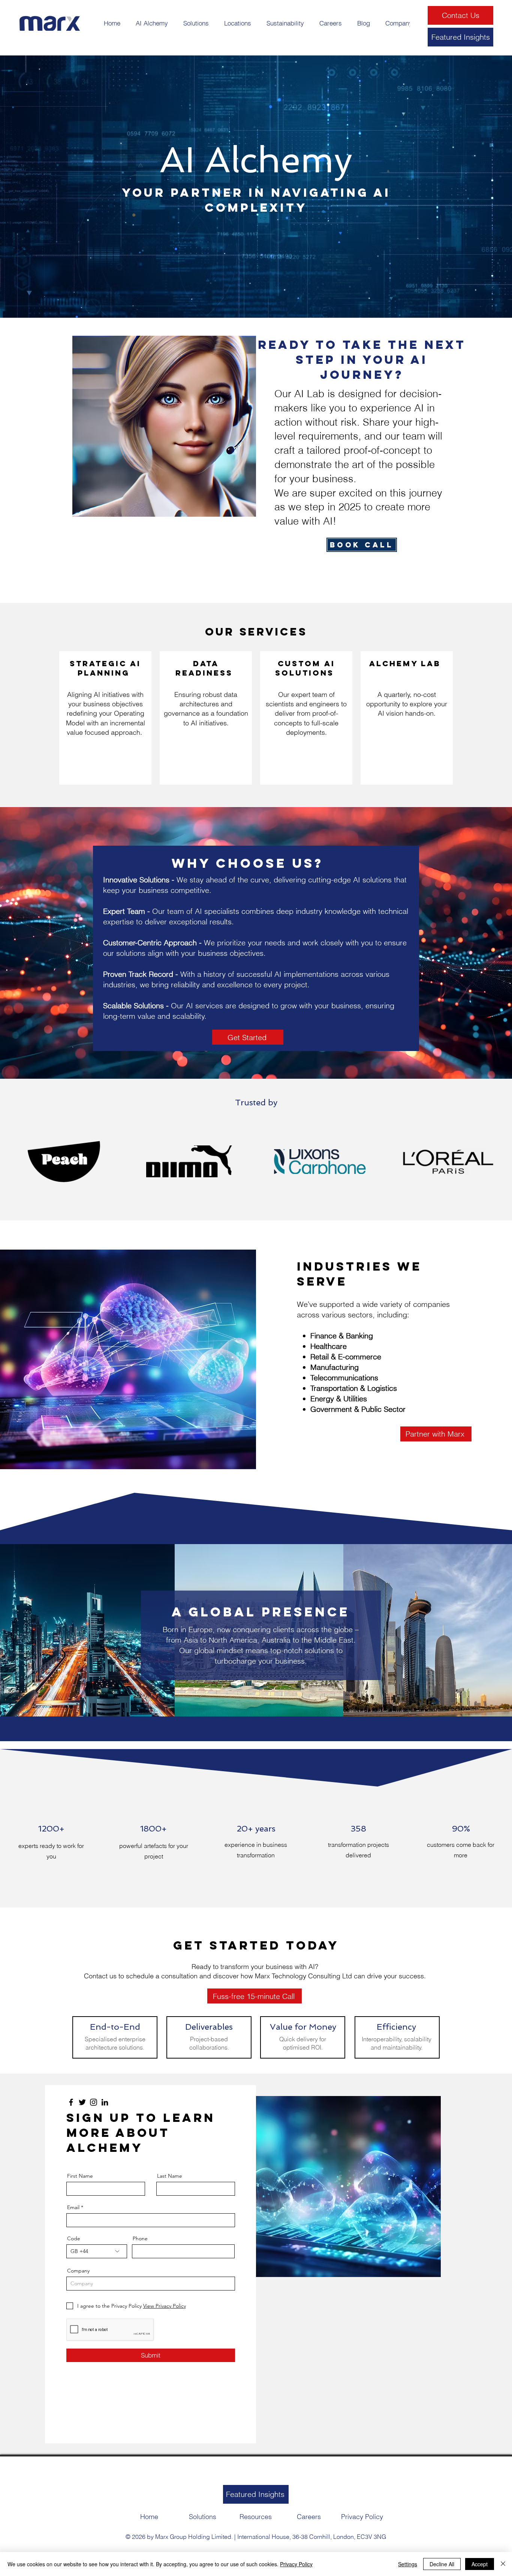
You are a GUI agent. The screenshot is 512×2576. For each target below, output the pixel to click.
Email (73, 2207)
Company (78, 2271)
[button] (152, 23)
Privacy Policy (296, 2564)
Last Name (170, 2176)
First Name (80, 2176)
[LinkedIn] (105, 2102)
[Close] (503, 2564)
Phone (140, 2238)
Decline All (442, 2564)
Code (74, 2238)
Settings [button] (408, 2564)
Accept (480, 2564)
